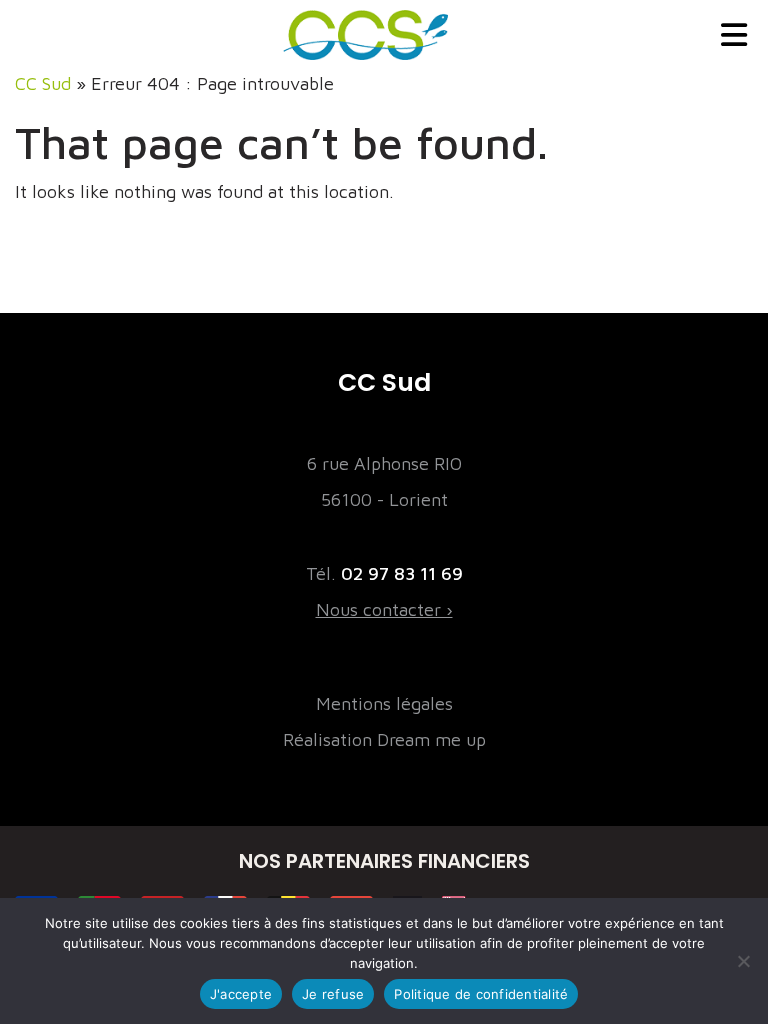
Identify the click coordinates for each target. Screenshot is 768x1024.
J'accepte (241, 994)
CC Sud (43, 83)
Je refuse (333, 994)
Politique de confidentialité (481, 994)
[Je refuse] (743, 961)
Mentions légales (384, 703)
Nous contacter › (384, 609)
